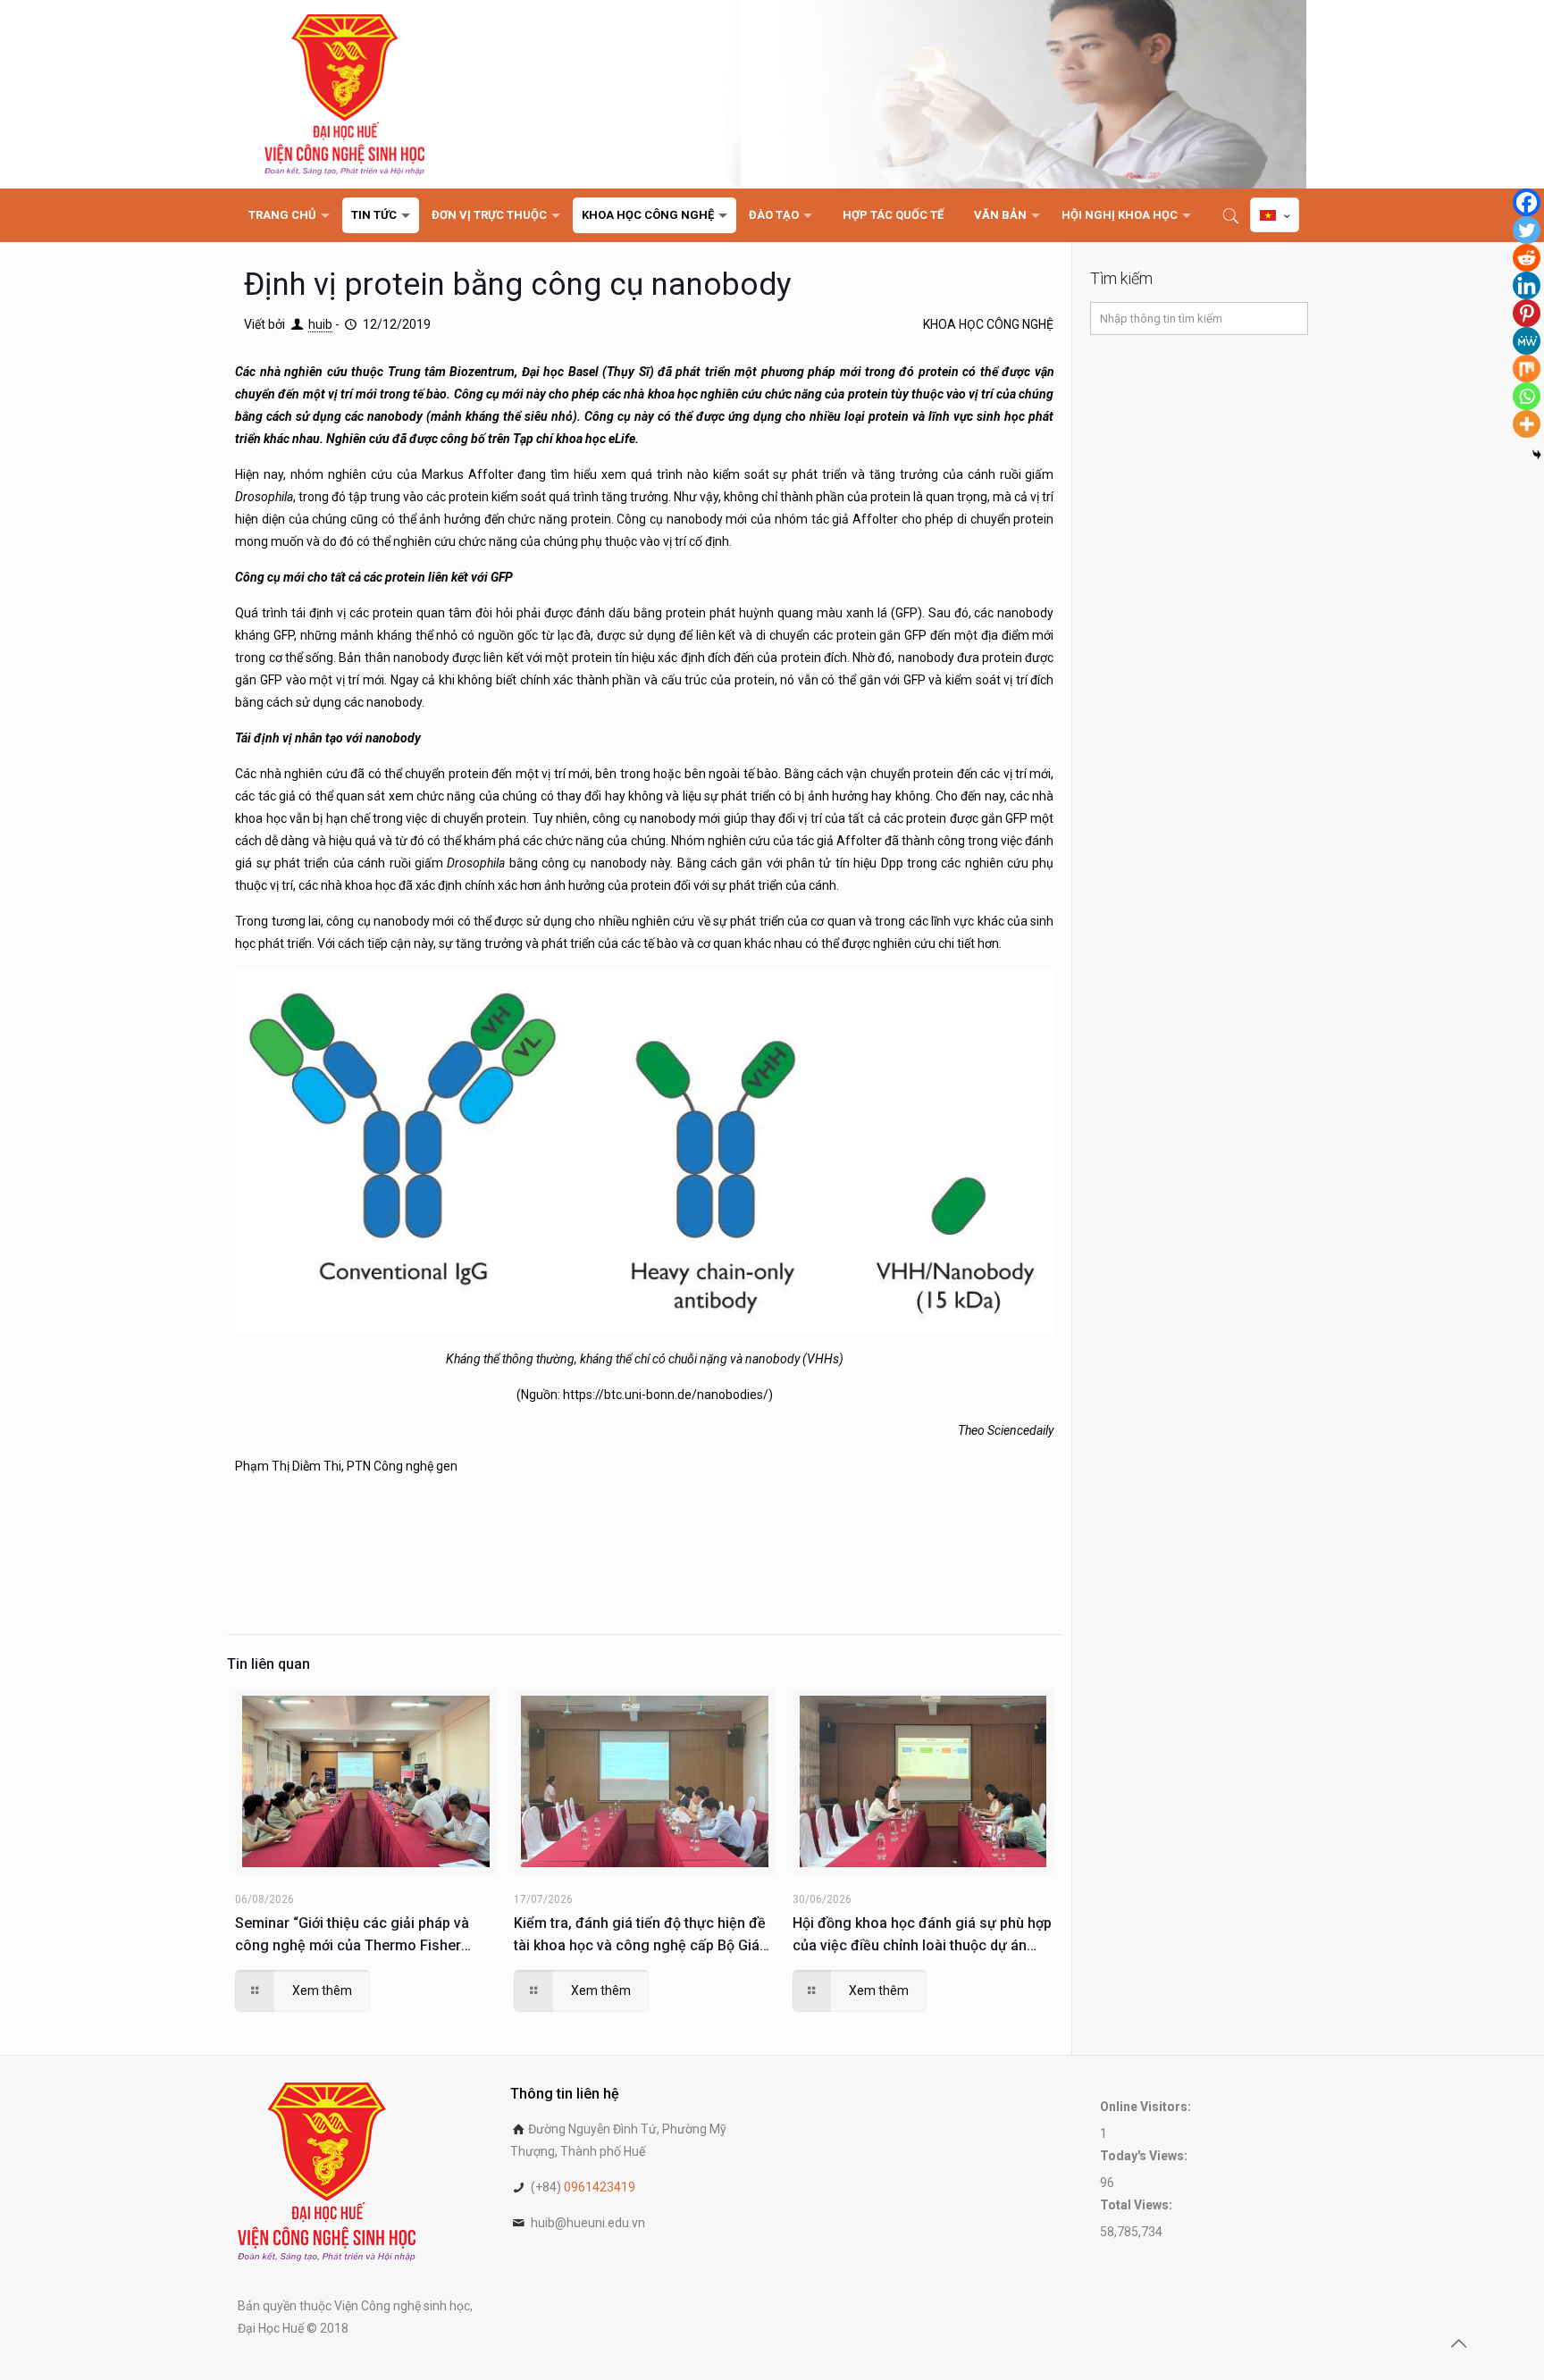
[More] (1527, 424)
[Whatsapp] (1527, 396)
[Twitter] (1527, 230)
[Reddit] (1527, 258)
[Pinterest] (1527, 313)
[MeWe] (1527, 341)
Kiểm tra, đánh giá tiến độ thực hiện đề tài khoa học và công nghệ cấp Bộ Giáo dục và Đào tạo (641, 1936)
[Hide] (1537, 455)
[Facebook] (1527, 202)
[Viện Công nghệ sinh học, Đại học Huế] (344, 94)
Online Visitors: (1147, 2107)
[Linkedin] (1527, 285)
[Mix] (1527, 369)
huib (320, 324)
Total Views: (1137, 2205)
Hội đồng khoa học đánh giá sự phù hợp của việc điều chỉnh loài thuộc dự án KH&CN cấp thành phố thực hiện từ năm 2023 (922, 1936)
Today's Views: (1145, 2156)
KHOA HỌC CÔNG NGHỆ (988, 324)
